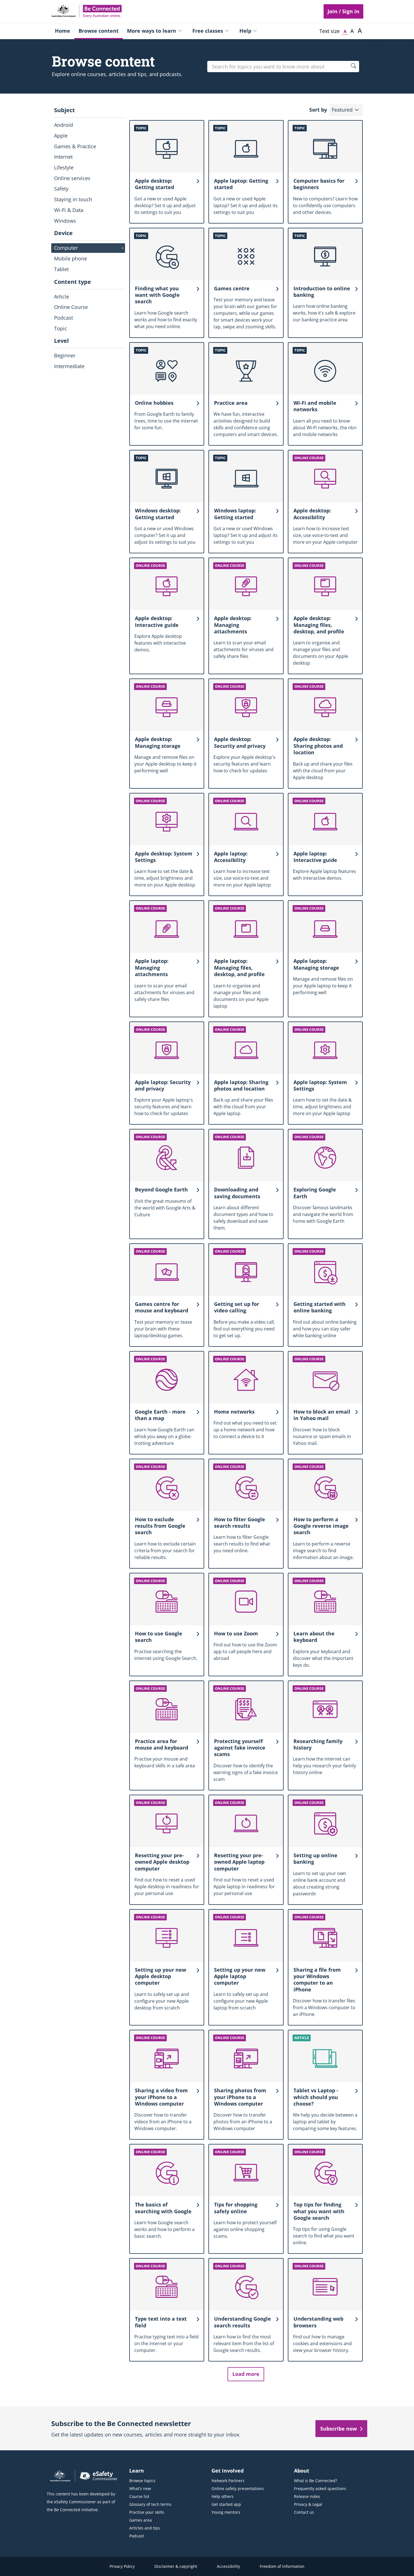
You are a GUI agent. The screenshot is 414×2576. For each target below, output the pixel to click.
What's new (140, 2488)
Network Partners (228, 2481)
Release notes (307, 2496)
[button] (346, 110)
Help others (222, 2496)
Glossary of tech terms (150, 2504)
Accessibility (228, 2566)
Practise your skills (147, 2512)
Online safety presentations (238, 2488)
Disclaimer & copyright (176, 2566)
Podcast (137, 2536)
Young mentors (226, 2512)
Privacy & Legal (308, 2504)
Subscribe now (339, 2429)
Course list (139, 2496)
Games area (141, 2520)
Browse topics (142, 2481)
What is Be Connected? (316, 2481)
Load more (246, 2374)
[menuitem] (63, 31)
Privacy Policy (122, 2566)
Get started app (226, 2504)
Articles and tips (145, 2528)
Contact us (304, 2512)
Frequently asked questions (320, 2488)
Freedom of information (282, 2566)
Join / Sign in (343, 11)
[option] (88, 125)
